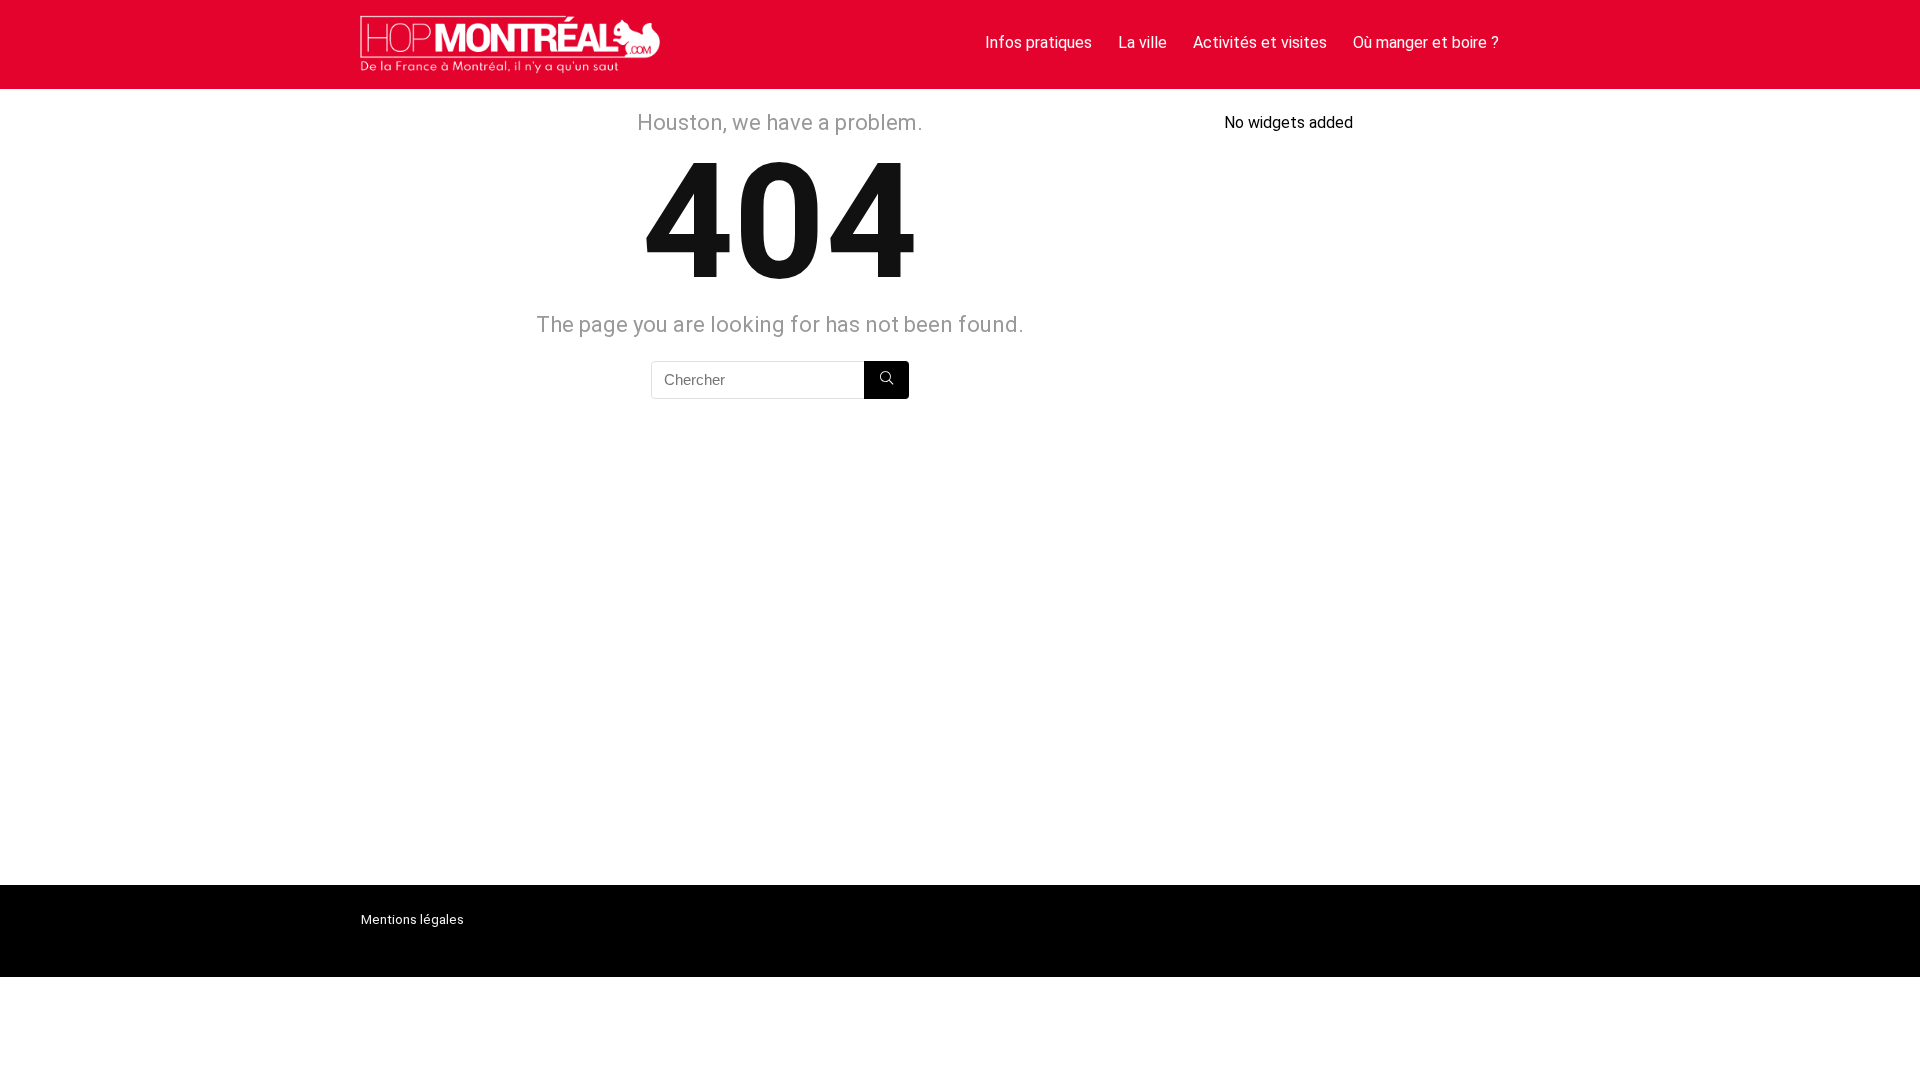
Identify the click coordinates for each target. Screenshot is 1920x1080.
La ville (1142, 42)
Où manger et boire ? (1426, 42)
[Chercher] (886, 380)
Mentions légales (412, 919)
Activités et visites (1260, 42)
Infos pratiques (1038, 42)
